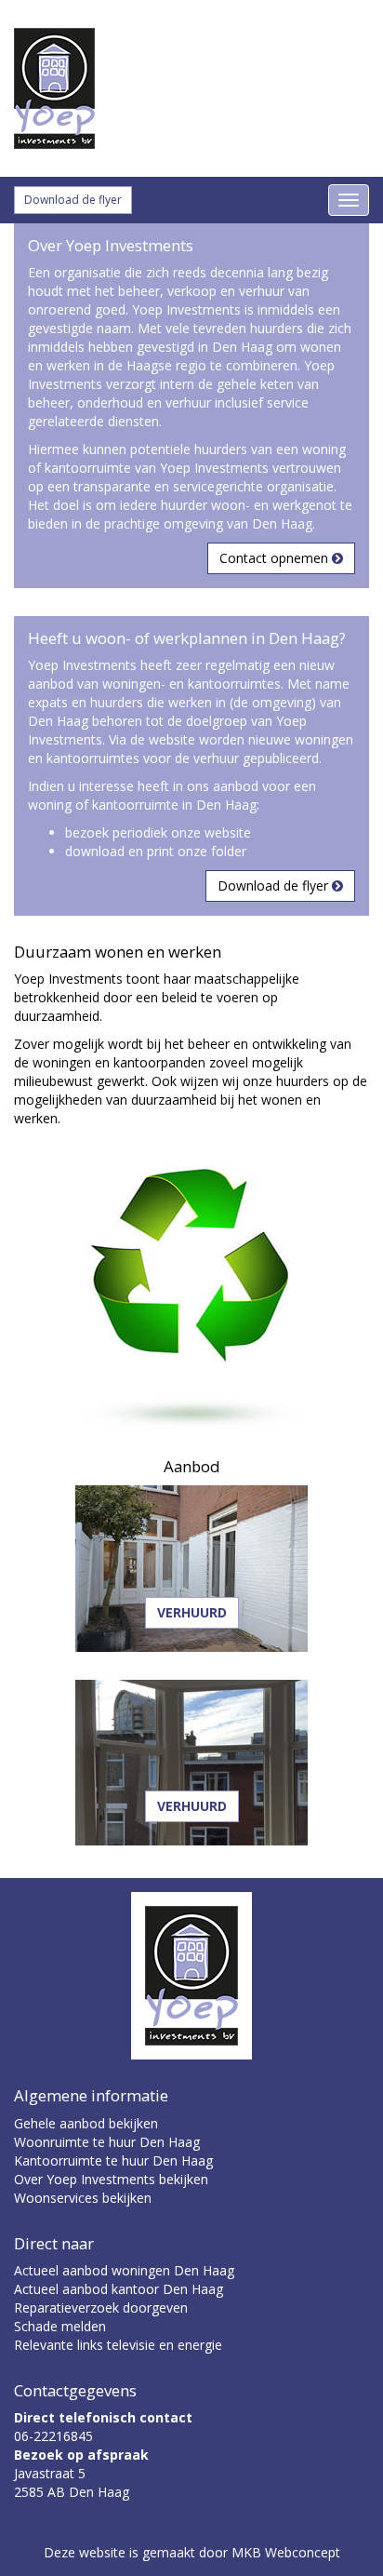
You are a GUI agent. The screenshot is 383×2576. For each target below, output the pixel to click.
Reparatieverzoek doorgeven (101, 2308)
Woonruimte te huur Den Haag (107, 2142)
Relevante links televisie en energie (118, 2345)
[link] (191, 88)
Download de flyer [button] (73, 200)
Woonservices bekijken (83, 2198)
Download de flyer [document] (275, 885)
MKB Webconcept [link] (286, 2552)
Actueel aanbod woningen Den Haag (124, 2270)
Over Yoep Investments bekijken (111, 2179)
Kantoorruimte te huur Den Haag (113, 2160)
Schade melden (60, 2326)
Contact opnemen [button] (276, 558)
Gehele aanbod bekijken (86, 2123)
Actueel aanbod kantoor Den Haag (119, 2289)
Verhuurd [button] (192, 1612)
